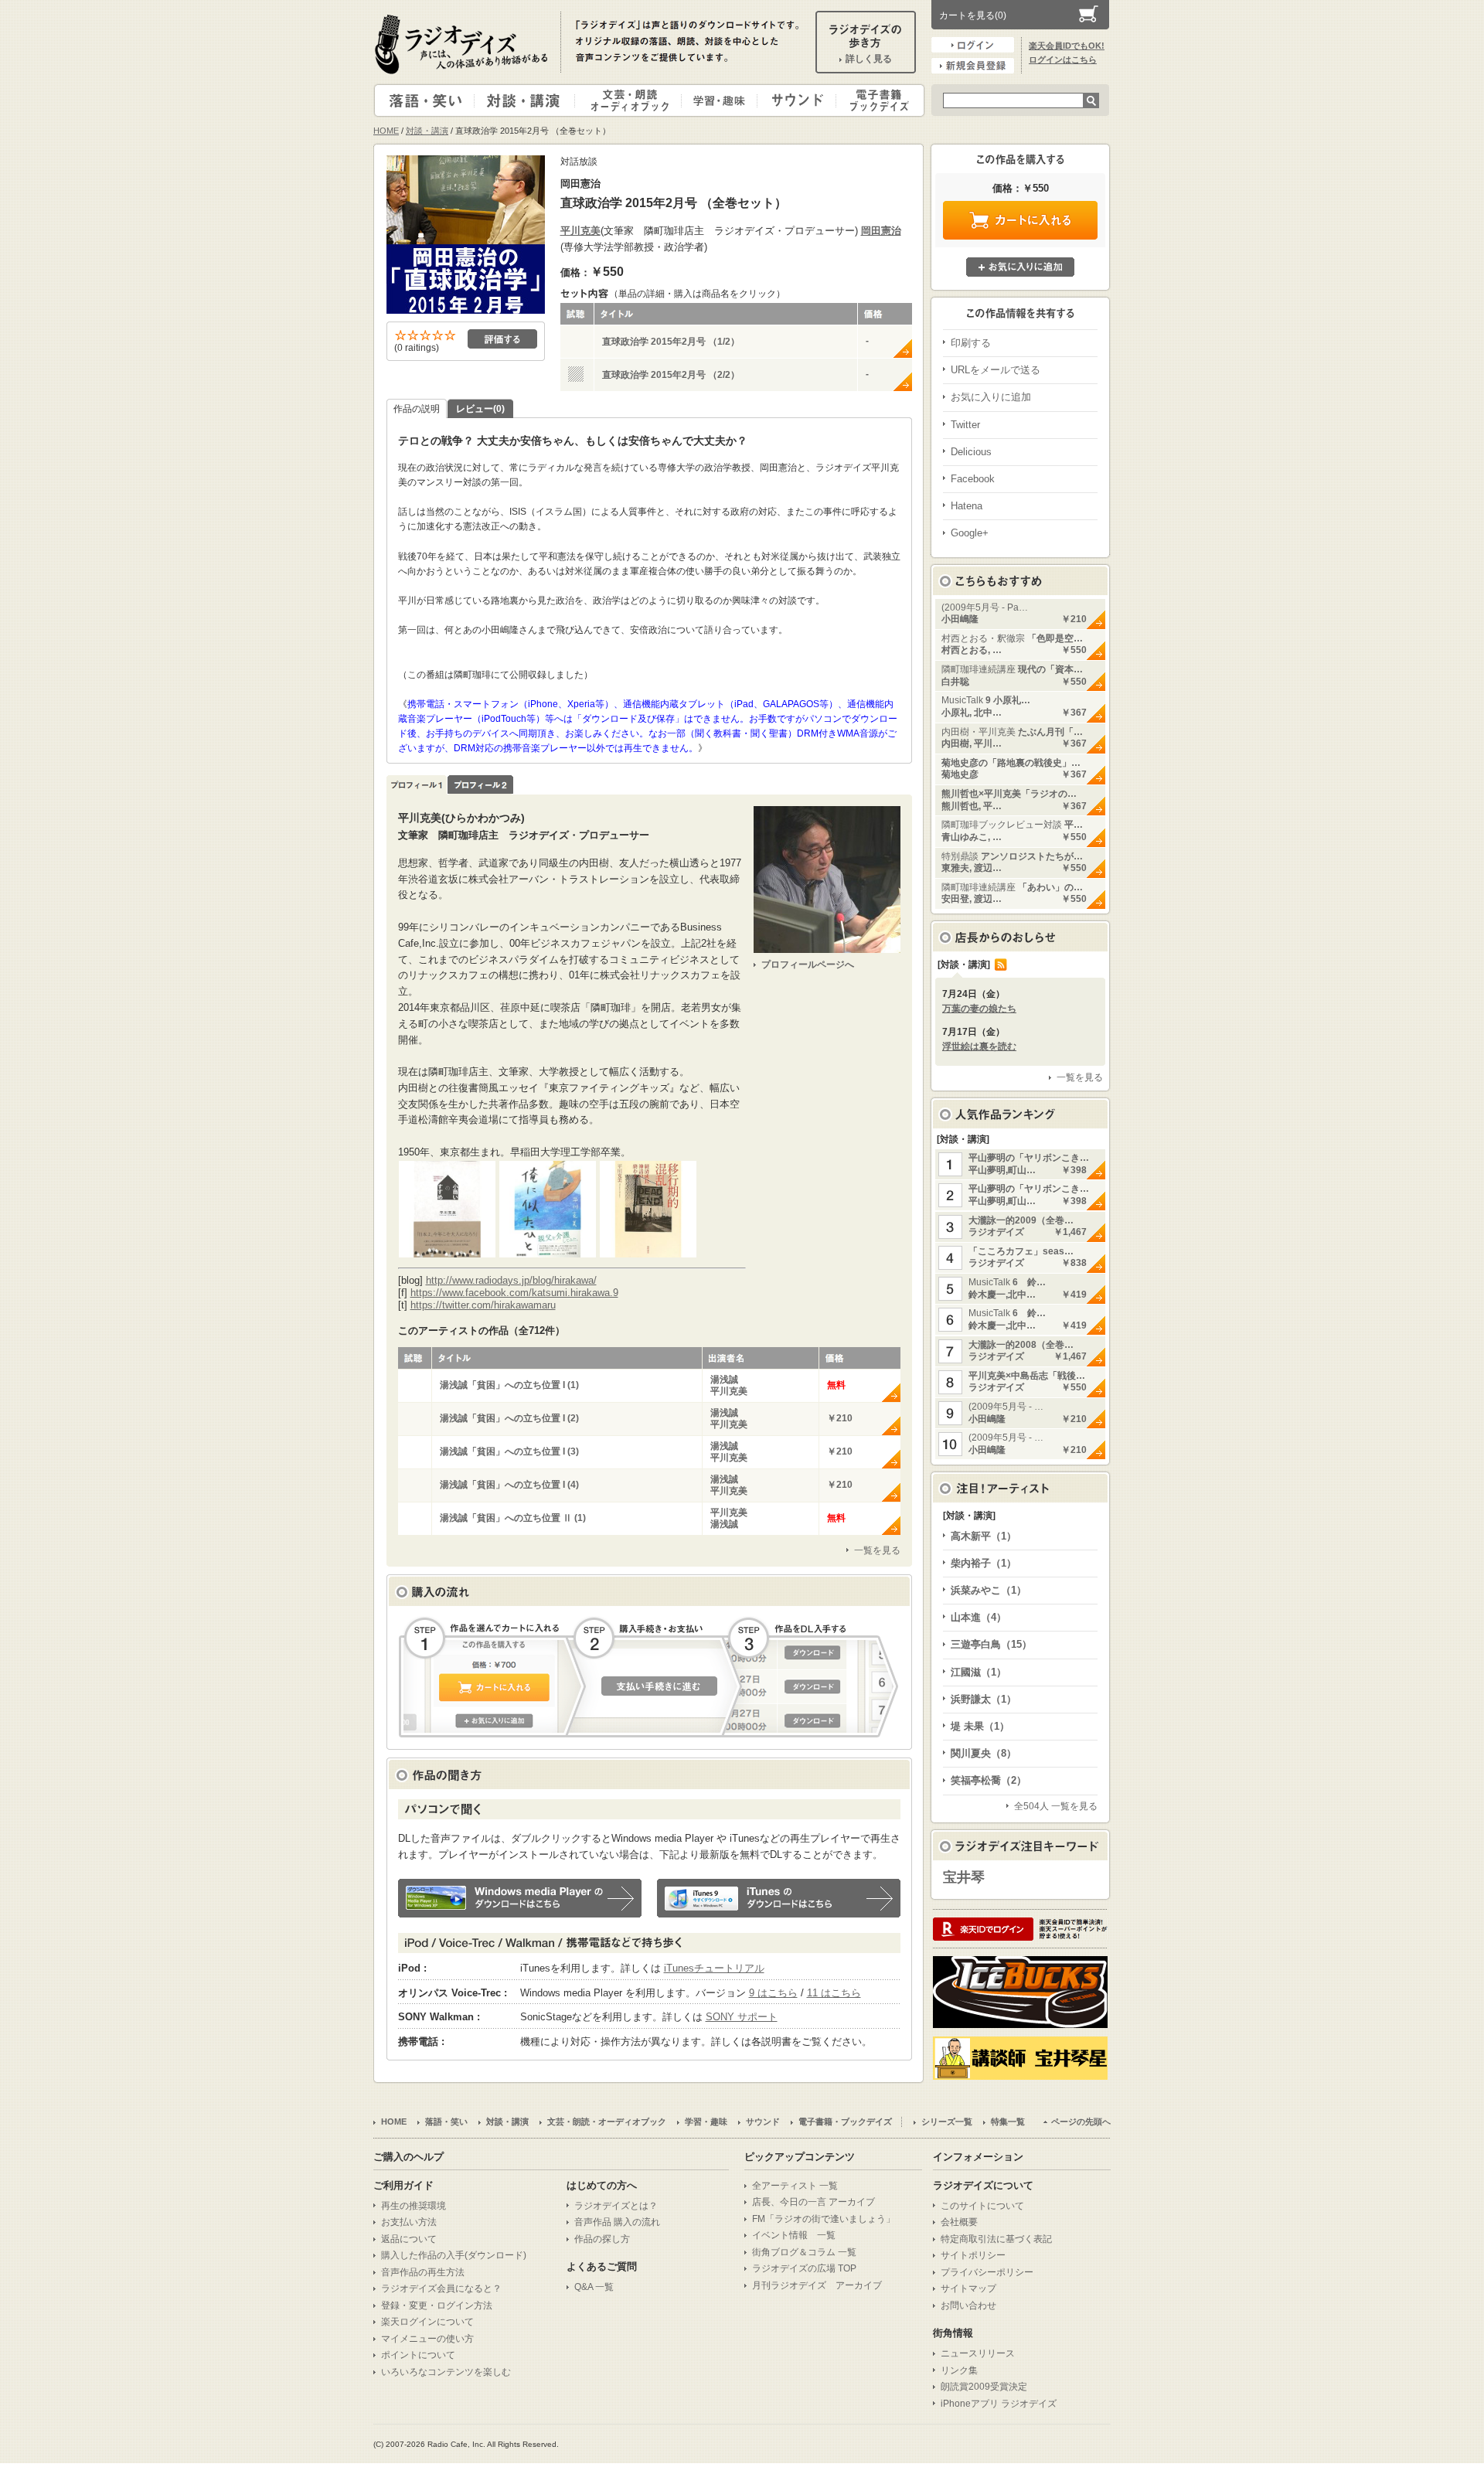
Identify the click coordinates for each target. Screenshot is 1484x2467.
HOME (386, 131)
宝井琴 (964, 1877)
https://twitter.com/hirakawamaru (483, 1305)
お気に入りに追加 (1020, 267)
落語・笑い (425, 100)
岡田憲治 (881, 231)
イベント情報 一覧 (794, 2235)
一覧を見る (877, 1550)
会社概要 (959, 2222)
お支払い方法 (409, 2222)
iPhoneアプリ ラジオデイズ (999, 2404)
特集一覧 (1008, 2122)
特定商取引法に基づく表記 (996, 2239)
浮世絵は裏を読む (979, 1046)
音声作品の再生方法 (423, 2272)
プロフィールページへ (808, 965)
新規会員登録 (973, 66)
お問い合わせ (968, 2305)
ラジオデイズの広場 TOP (804, 2268)
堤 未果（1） (980, 1726)
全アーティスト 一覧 (795, 2186)
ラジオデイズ (464, 44)
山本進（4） (979, 1617)
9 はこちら (773, 1993)
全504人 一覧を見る (1056, 1806)
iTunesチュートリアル (714, 1968)
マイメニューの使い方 (427, 2339)
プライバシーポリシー (987, 2272)
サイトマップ (968, 2288)
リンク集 (959, 2370)
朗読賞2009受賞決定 (984, 2387)
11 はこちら (834, 1993)
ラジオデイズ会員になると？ (441, 2288)
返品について (409, 2239)
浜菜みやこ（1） (989, 1590)
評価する (502, 339)
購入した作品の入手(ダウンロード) (454, 2255)
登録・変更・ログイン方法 (437, 2305)
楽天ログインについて (427, 2322)
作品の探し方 (602, 2239)
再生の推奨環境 (414, 2206)
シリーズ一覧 (947, 2122)
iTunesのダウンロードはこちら (779, 1898)
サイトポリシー (973, 2255)
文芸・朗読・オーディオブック (635, 100)
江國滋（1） (979, 1672)
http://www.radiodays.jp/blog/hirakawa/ (511, 1280)
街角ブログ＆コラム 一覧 (804, 2252)
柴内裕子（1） (984, 1563)
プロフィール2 (480, 785)
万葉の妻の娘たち (979, 1009)
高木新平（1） (984, 1536)
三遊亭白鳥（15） (991, 1644)
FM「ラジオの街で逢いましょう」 (824, 2219)
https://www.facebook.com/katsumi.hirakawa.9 (514, 1293)
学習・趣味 (720, 100)
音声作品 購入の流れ (617, 2222)
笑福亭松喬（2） (989, 1780)
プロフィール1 (417, 785)
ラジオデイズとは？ (616, 2206)
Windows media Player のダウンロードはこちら (520, 1898)
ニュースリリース (978, 2353)
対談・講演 (527, 100)
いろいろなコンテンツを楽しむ (446, 2372)
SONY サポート (742, 2017)
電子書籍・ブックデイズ (878, 100)
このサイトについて (982, 2206)
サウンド (793, 100)
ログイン (973, 45)
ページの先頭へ (1081, 2122)
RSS (1001, 965)
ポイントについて (418, 2355)
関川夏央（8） (984, 1753)
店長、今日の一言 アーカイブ (813, 2202)
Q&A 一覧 (594, 2287)
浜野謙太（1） (984, 1699)
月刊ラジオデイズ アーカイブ (817, 2285)
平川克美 (580, 231)
